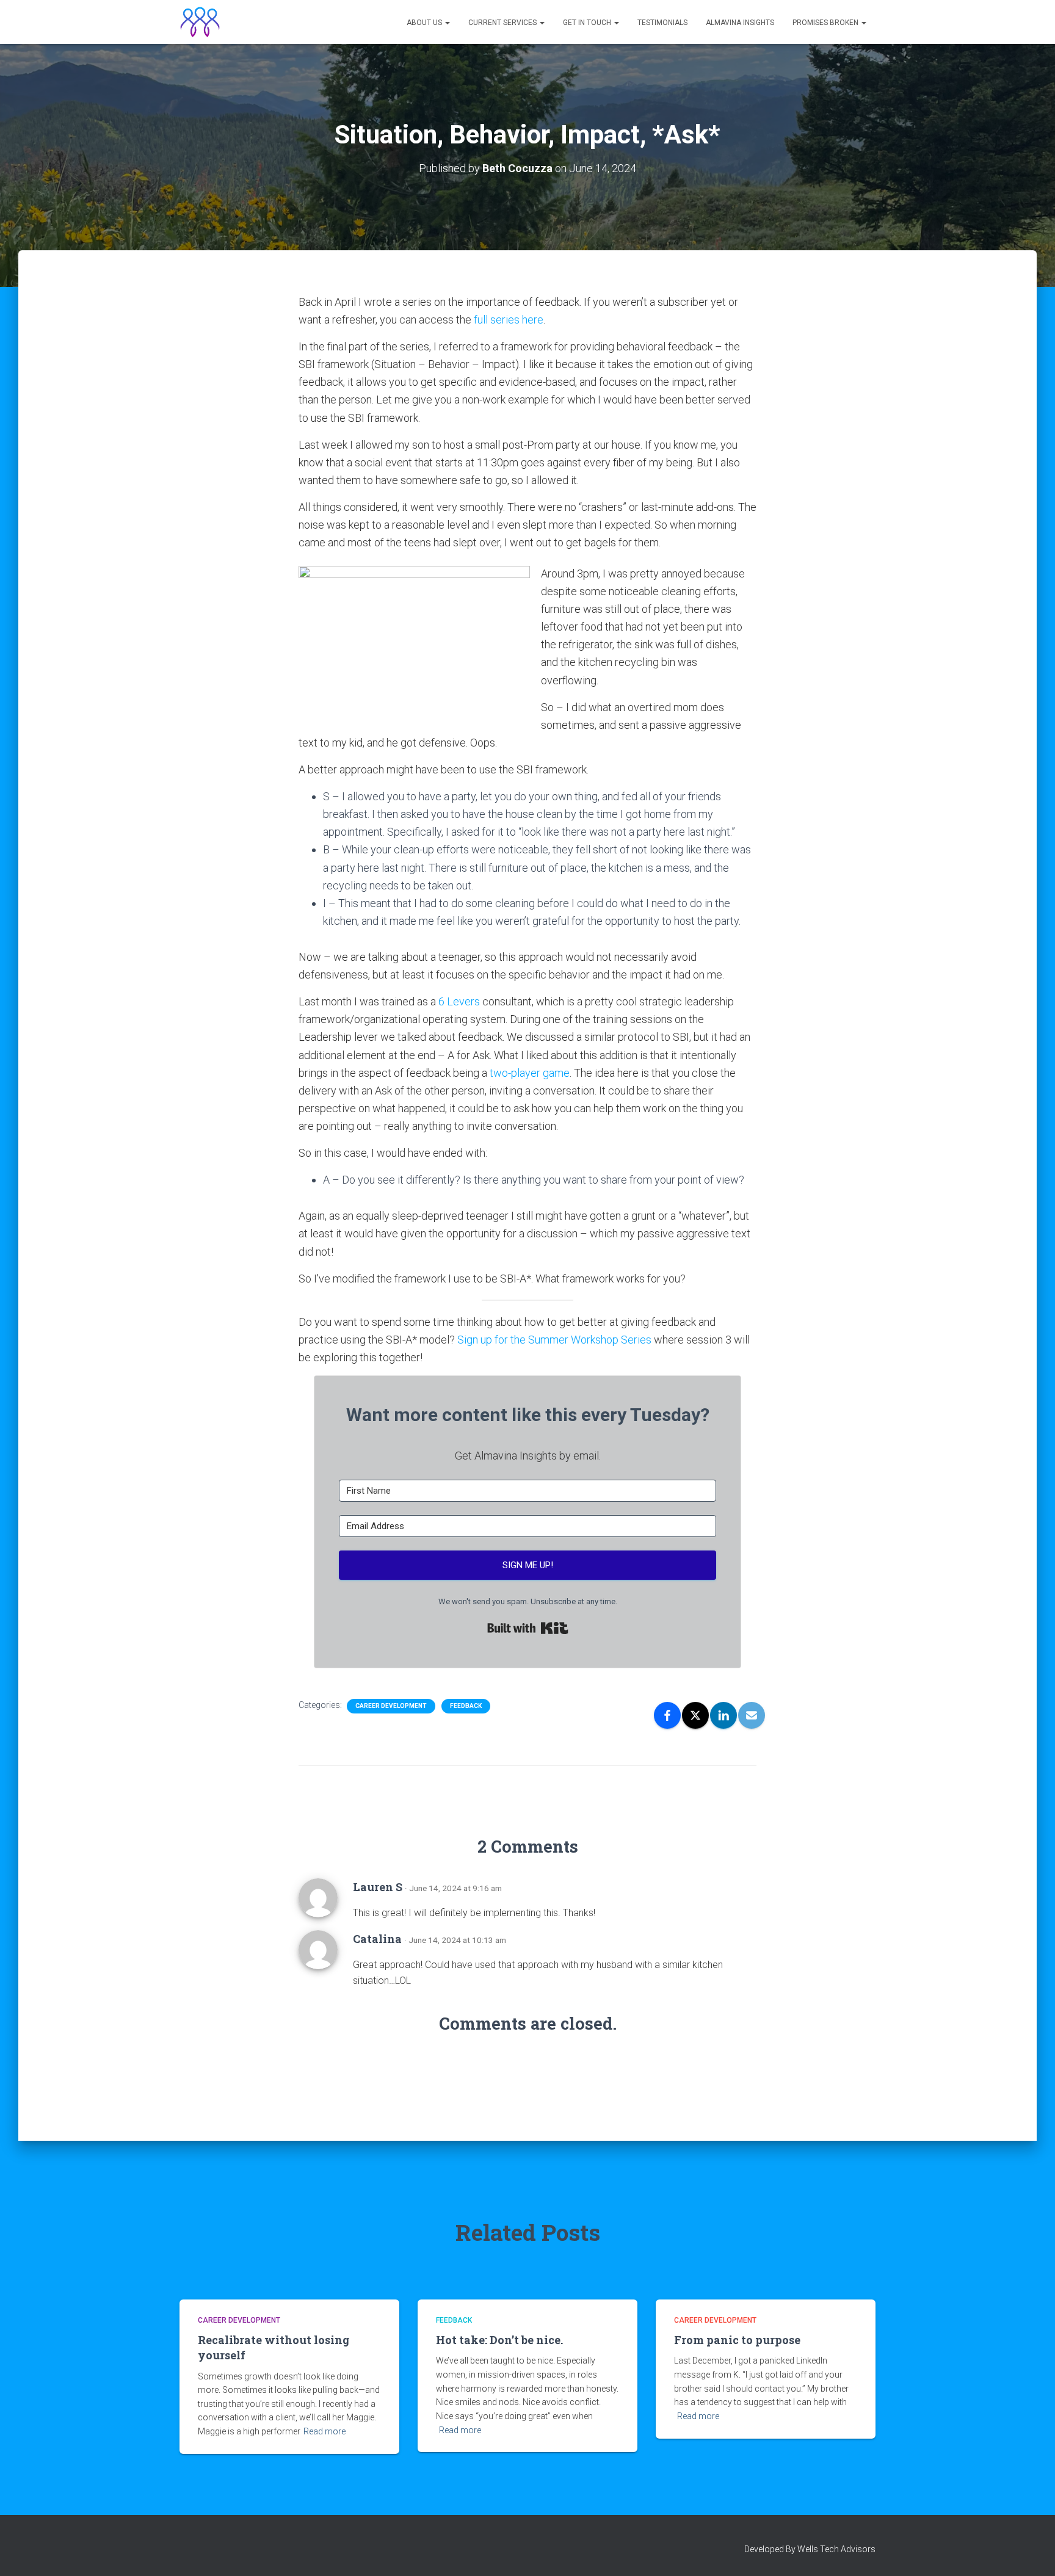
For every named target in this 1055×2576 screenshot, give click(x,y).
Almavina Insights (740, 23)
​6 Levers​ (459, 1001)
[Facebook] (667, 1715)
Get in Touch (588, 23)
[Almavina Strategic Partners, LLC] (200, 22)
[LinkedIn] (723, 1715)
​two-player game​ (530, 1073)
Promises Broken (826, 23)
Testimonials (662, 23)
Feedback (466, 1706)
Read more (324, 2431)
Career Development (391, 1706)
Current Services (503, 23)
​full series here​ (509, 320)
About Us (425, 23)
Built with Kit (528, 1628)
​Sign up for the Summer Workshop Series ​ (556, 1340)
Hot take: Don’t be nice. (499, 2340)
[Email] (752, 1715)
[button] (447, 23)
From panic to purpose (737, 2340)
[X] (695, 1715)
